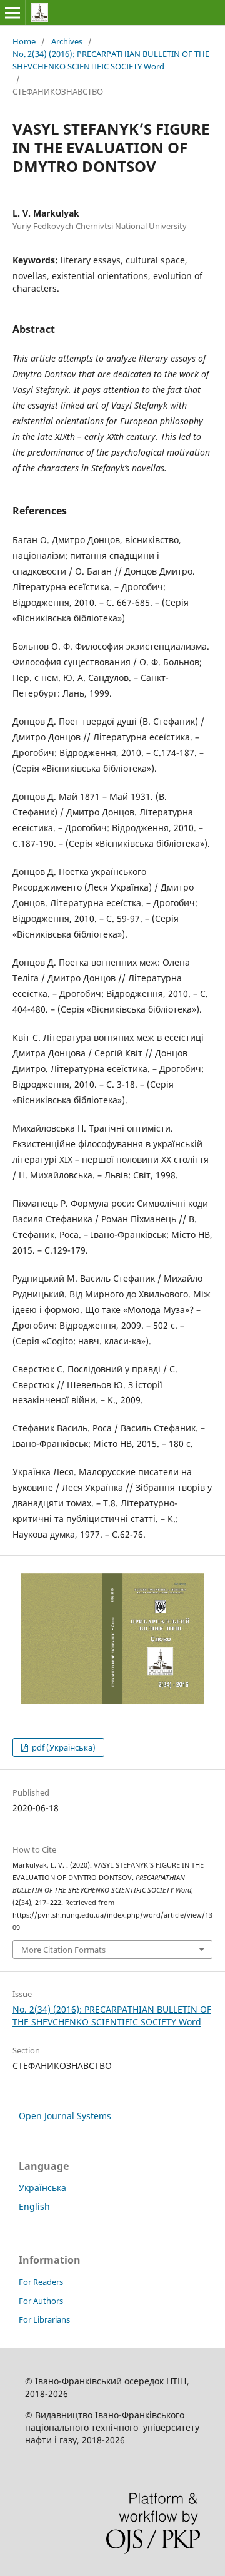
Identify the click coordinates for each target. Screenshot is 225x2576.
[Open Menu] (12, 13)
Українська (42, 2188)
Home (24, 41)
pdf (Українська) (63, 1747)
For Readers (41, 2282)
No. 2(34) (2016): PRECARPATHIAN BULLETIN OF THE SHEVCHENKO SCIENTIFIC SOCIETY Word (111, 60)
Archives (67, 41)
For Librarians (44, 2319)
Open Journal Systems (65, 2116)
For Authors (41, 2301)
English (34, 2206)
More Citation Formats (63, 1950)
